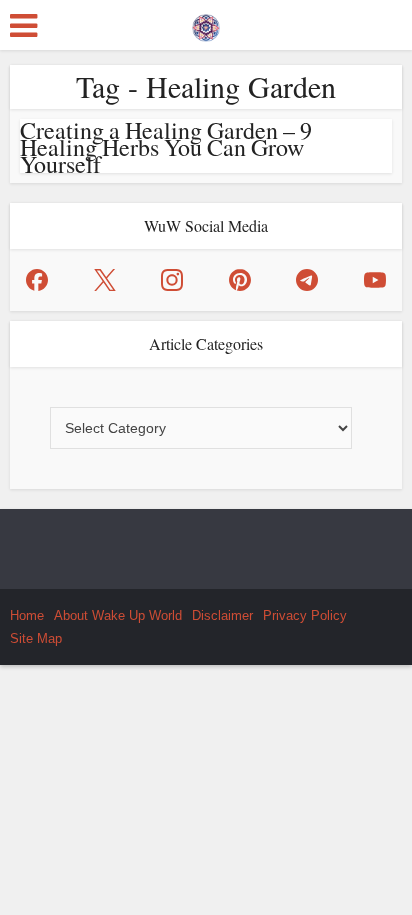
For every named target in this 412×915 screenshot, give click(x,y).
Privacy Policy (305, 615)
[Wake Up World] (206, 23)
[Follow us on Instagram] (172, 280)
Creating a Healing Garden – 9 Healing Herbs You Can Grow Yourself (166, 147)
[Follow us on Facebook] (37, 280)
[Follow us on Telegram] (307, 280)
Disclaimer (222, 615)
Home (27, 615)
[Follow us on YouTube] (375, 280)
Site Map (36, 638)
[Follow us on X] (105, 280)
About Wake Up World (118, 615)
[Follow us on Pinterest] (240, 280)
